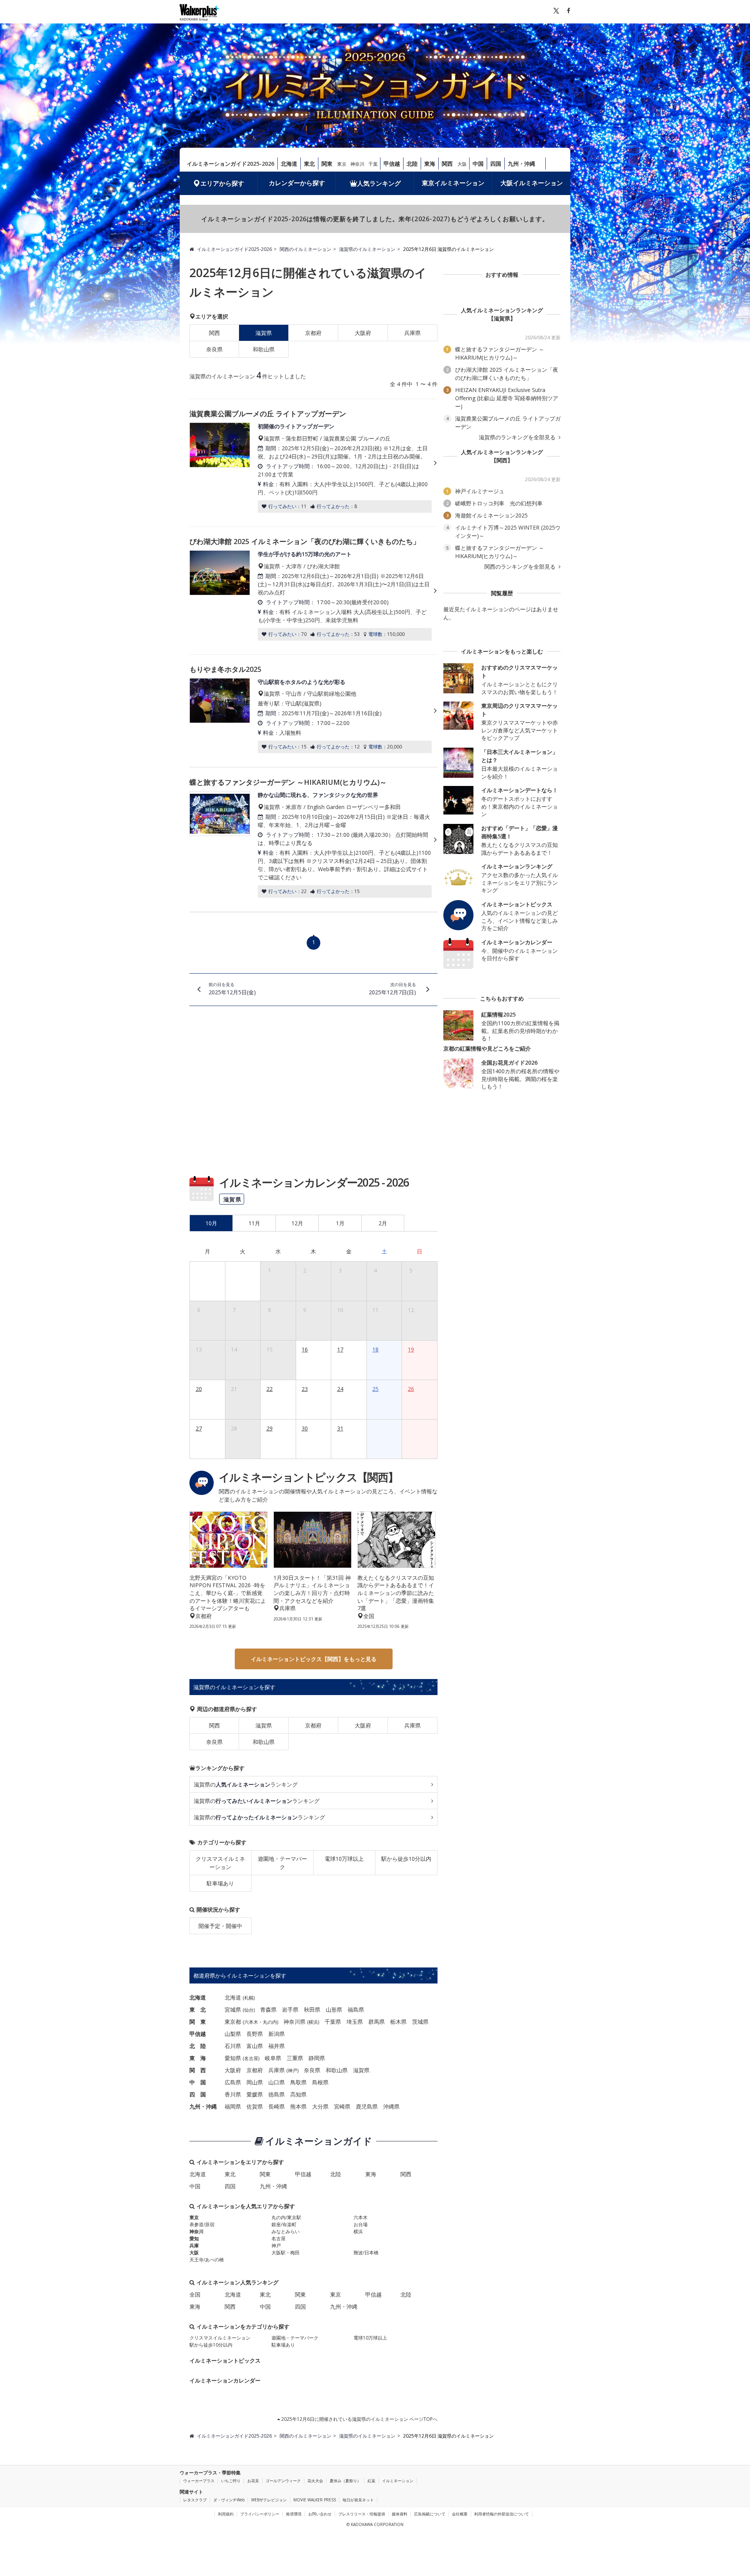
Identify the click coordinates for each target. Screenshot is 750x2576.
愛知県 (233, 2058)
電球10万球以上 (344, 1859)
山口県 (277, 2082)
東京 (342, 164)
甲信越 (392, 164)
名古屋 (251, 2058)
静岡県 (317, 2058)
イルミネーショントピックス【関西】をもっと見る (314, 1659)
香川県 (233, 2094)
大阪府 (363, 333)
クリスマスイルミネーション (220, 1863)
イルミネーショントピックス (225, 2360)
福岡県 (233, 2106)
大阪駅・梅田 (286, 2253)
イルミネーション (398, 2481)
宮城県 (233, 2009)
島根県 (320, 2082)
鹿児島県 (367, 2106)
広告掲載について (430, 2514)
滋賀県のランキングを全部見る (518, 437)
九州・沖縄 (521, 164)
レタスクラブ (195, 2500)
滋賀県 (264, 1725)
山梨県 (233, 2034)
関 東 (198, 2022)
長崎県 (277, 2106)
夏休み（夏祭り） (345, 2481)
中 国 (198, 2082)
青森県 (268, 2009)
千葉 (373, 164)
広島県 (233, 2082)
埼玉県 (355, 2022)
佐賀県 (255, 2106)
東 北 (198, 2009)
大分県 (320, 2106)
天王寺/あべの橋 (207, 2260)
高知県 (298, 2094)
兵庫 (194, 2246)
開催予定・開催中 (220, 1926)
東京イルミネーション (453, 183)
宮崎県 (342, 2106)
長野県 (255, 2034)
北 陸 (198, 2046)
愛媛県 (255, 2094)
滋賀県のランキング (246, 1784)
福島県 (356, 2009)
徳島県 (277, 2094)
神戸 (293, 2070)
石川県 (233, 2046)
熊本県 (298, 2106)
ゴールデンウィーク (283, 2481)
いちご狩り (231, 2481)
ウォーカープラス (199, 2481)
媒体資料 (400, 2514)
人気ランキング (379, 183)
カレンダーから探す (297, 183)
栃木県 (398, 2022)
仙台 (249, 2010)
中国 (478, 164)
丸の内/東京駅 (286, 2217)
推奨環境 (294, 2514)
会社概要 (460, 2514)
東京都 (233, 2022)
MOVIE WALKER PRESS (315, 2500)
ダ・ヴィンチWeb (229, 2500)
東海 (430, 164)
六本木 (251, 2022)
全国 (195, 2294)
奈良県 (214, 349)
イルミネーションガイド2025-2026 (230, 164)
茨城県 (420, 2022)
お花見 (253, 2481)
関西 (447, 164)
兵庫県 (412, 333)
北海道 (289, 164)
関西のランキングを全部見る (521, 567)
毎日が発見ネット (358, 2500)
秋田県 (312, 2009)
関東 (327, 164)
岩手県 (290, 2009)
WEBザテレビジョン (269, 2500)
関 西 (198, 2070)
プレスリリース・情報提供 (362, 2514)
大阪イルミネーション (532, 183)
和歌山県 (264, 349)
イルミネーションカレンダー (225, 2380)
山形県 (334, 2009)
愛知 (194, 2239)
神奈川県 (295, 2022)
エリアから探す (222, 183)
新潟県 (277, 2034)
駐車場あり (220, 1883)
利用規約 (226, 2514)
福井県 (277, 2046)
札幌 (249, 1998)
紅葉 (371, 2481)
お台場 (361, 2224)
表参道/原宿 (202, 2224)
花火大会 (315, 2481)
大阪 (462, 164)
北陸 (412, 164)
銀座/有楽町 (284, 2224)
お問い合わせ (320, 2514)
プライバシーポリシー (260, 2514)
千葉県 (333, 2022)
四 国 (198, 2094)
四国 (496, 164)
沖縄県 (391, 2106)
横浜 (313, 2022)
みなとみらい (286, 2231)
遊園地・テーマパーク (282, 1863)
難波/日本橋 (366, 2253)
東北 (309, 164)
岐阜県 (273, 2058)
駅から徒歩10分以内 (406, 1859)
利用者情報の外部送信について (502, 2514)
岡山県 (255, 2082)
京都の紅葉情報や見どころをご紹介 (487, 1048)
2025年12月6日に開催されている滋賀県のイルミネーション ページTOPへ (359, 2419)
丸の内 (270, 2022)
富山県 (255, 2046)
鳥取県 (298, 2082)
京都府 (313, 333)
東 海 (198, 2058)
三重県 (295, 2058)
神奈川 (357, 164)
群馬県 (377, 2022)
